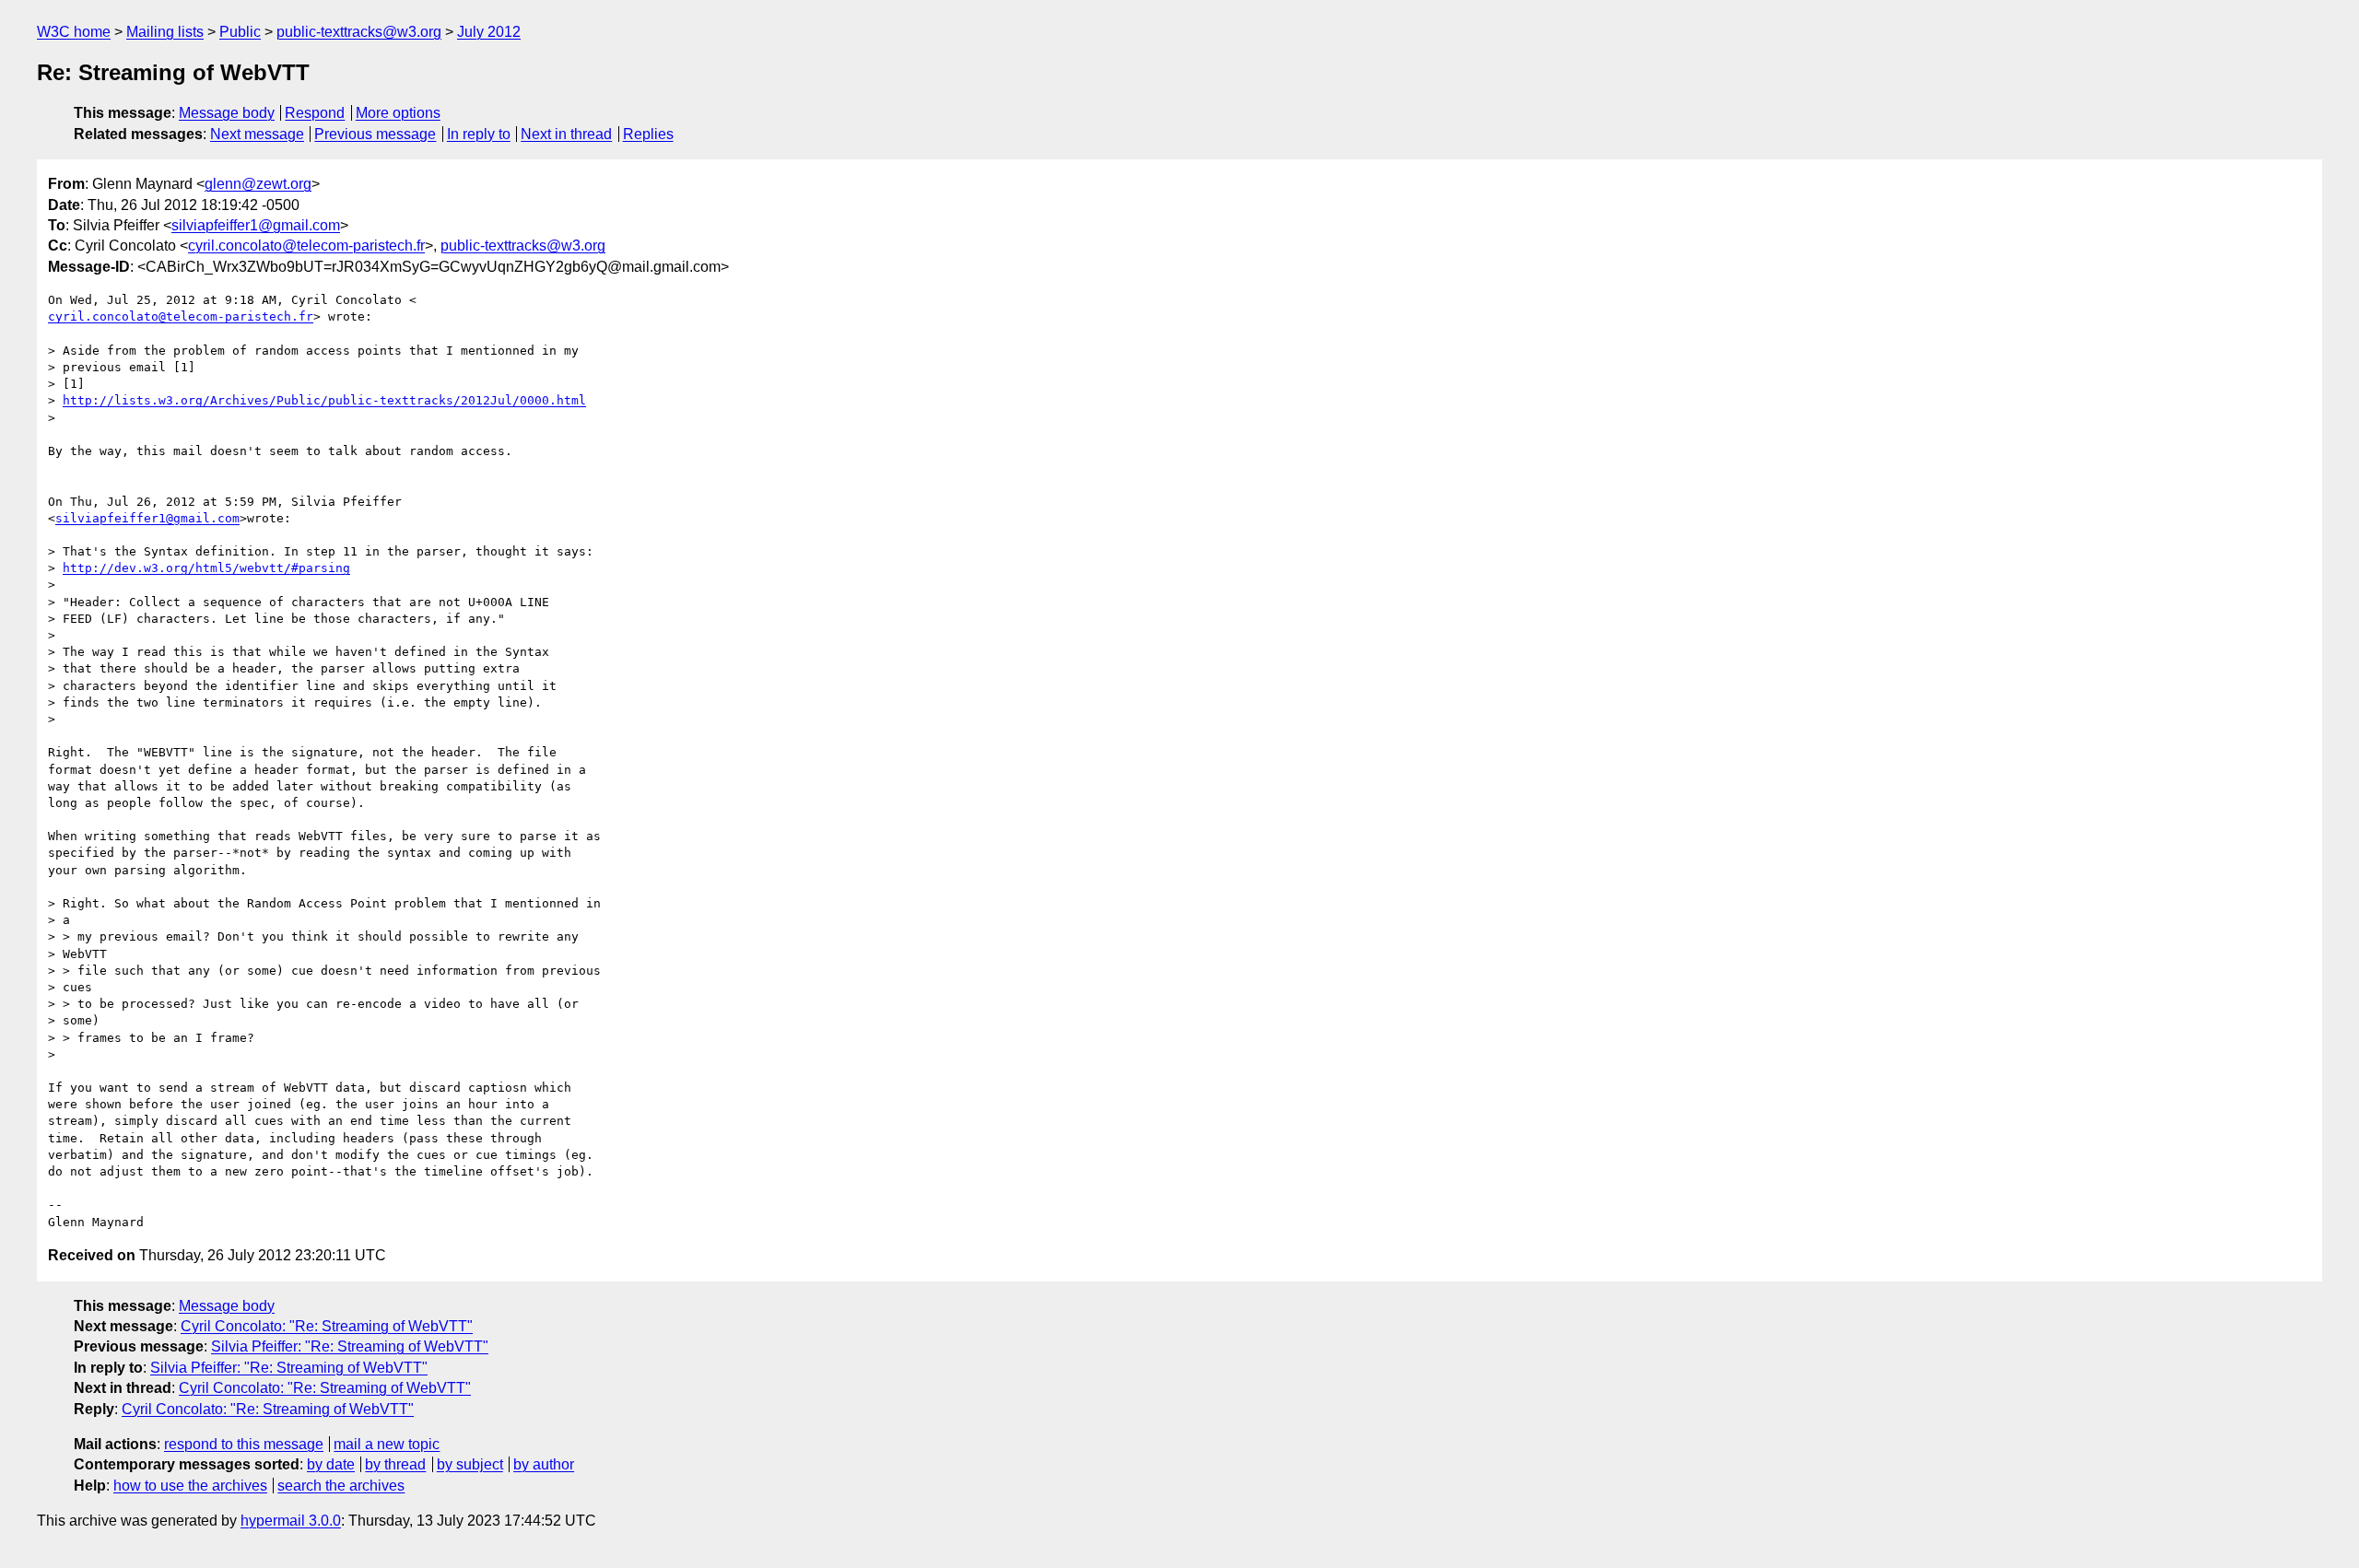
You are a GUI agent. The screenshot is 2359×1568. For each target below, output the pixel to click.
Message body (227, 113)
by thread (395, 1464)
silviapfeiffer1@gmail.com (256, 225)
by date (331, 1464)
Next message (257, 134)
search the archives (341, 1486)
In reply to (479, 134)
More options (398, 113)
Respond (315, 113)
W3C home (74, 32)
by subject (470, 1464)
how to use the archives (190, 1486)
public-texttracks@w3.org (359, 32)
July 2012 (489, 32)
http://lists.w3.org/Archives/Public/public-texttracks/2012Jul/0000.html (324, 400)
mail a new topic (387, 1444)
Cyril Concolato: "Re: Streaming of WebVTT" (327, 1326)
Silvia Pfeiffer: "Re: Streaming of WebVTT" (350, 1346)
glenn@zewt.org (258, 184)
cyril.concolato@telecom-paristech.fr (306, 246)
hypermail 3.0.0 (291, 1521)
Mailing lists (165, 32)
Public (240, 32)
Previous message (375, 134)
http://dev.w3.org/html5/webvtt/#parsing (206, 568)
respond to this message (244, 1444)
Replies (648, 134)
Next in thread (566, 134)
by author (544, 1464)
